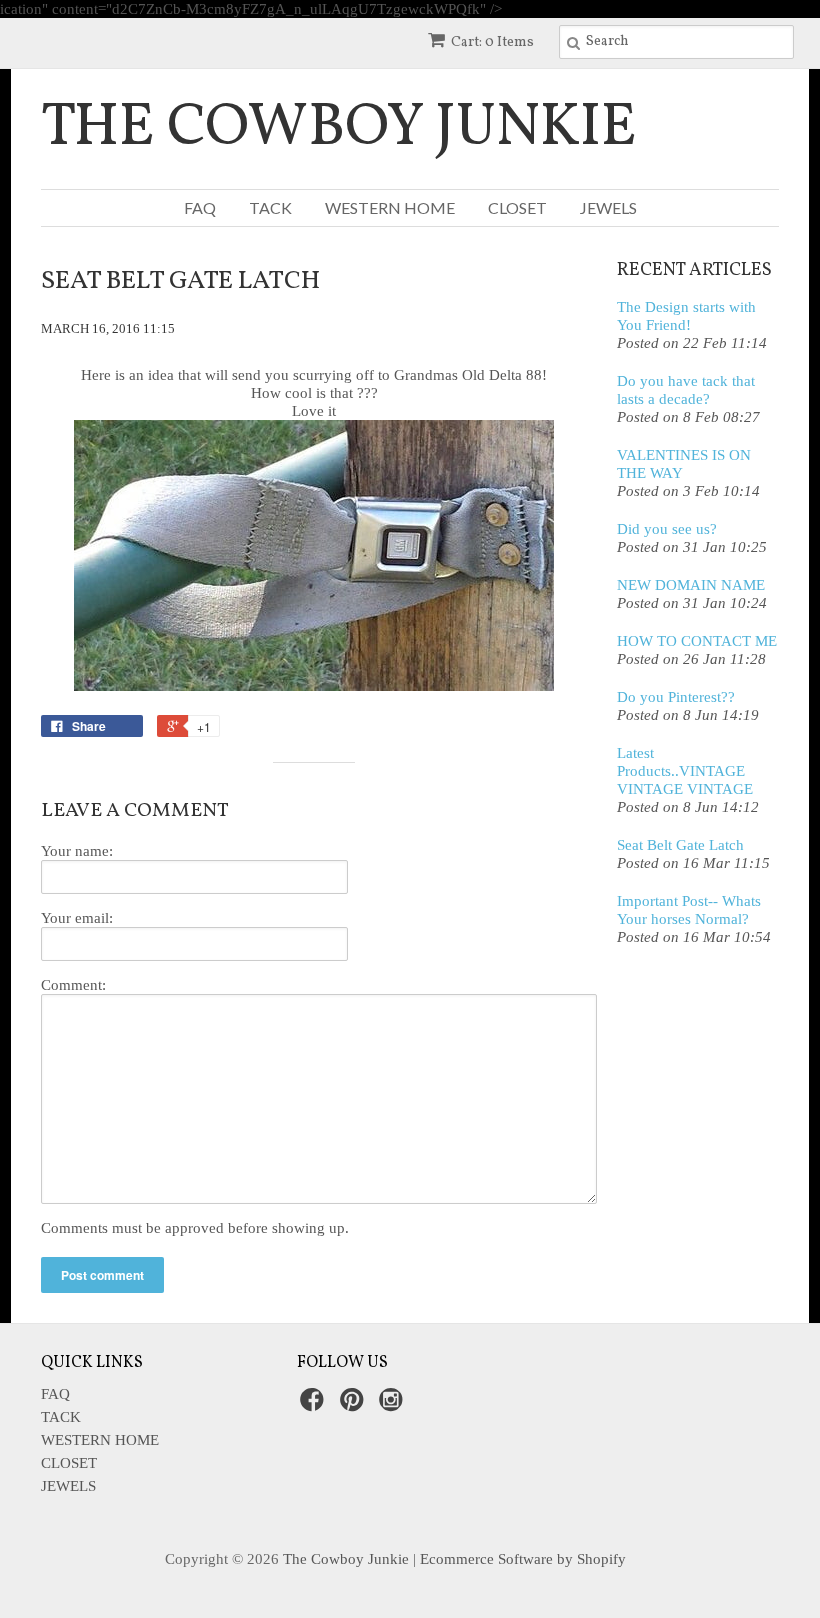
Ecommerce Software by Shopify (523, 1559)
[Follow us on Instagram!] (394, 1405)
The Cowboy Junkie (339, 129)
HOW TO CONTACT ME (697, 641)
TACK (270, 207)
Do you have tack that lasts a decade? (686, 390)
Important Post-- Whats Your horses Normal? (689, 910)
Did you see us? (667, 529)
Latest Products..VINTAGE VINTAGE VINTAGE (685, 771)
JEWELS (608, 207)
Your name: (77, 851)
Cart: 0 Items (492, 42)
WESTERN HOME (390, 207)
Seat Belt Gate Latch (680, 845)
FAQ (200, 207)
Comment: (73, 985)
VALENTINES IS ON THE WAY (684, 464)
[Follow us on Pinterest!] (355, 1405)
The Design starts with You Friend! (686, 316)
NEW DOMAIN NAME (691, 585)
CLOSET (517, 207)
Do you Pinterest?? (676, 697)
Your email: (77, 918)
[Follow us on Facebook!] (315, 1405)
